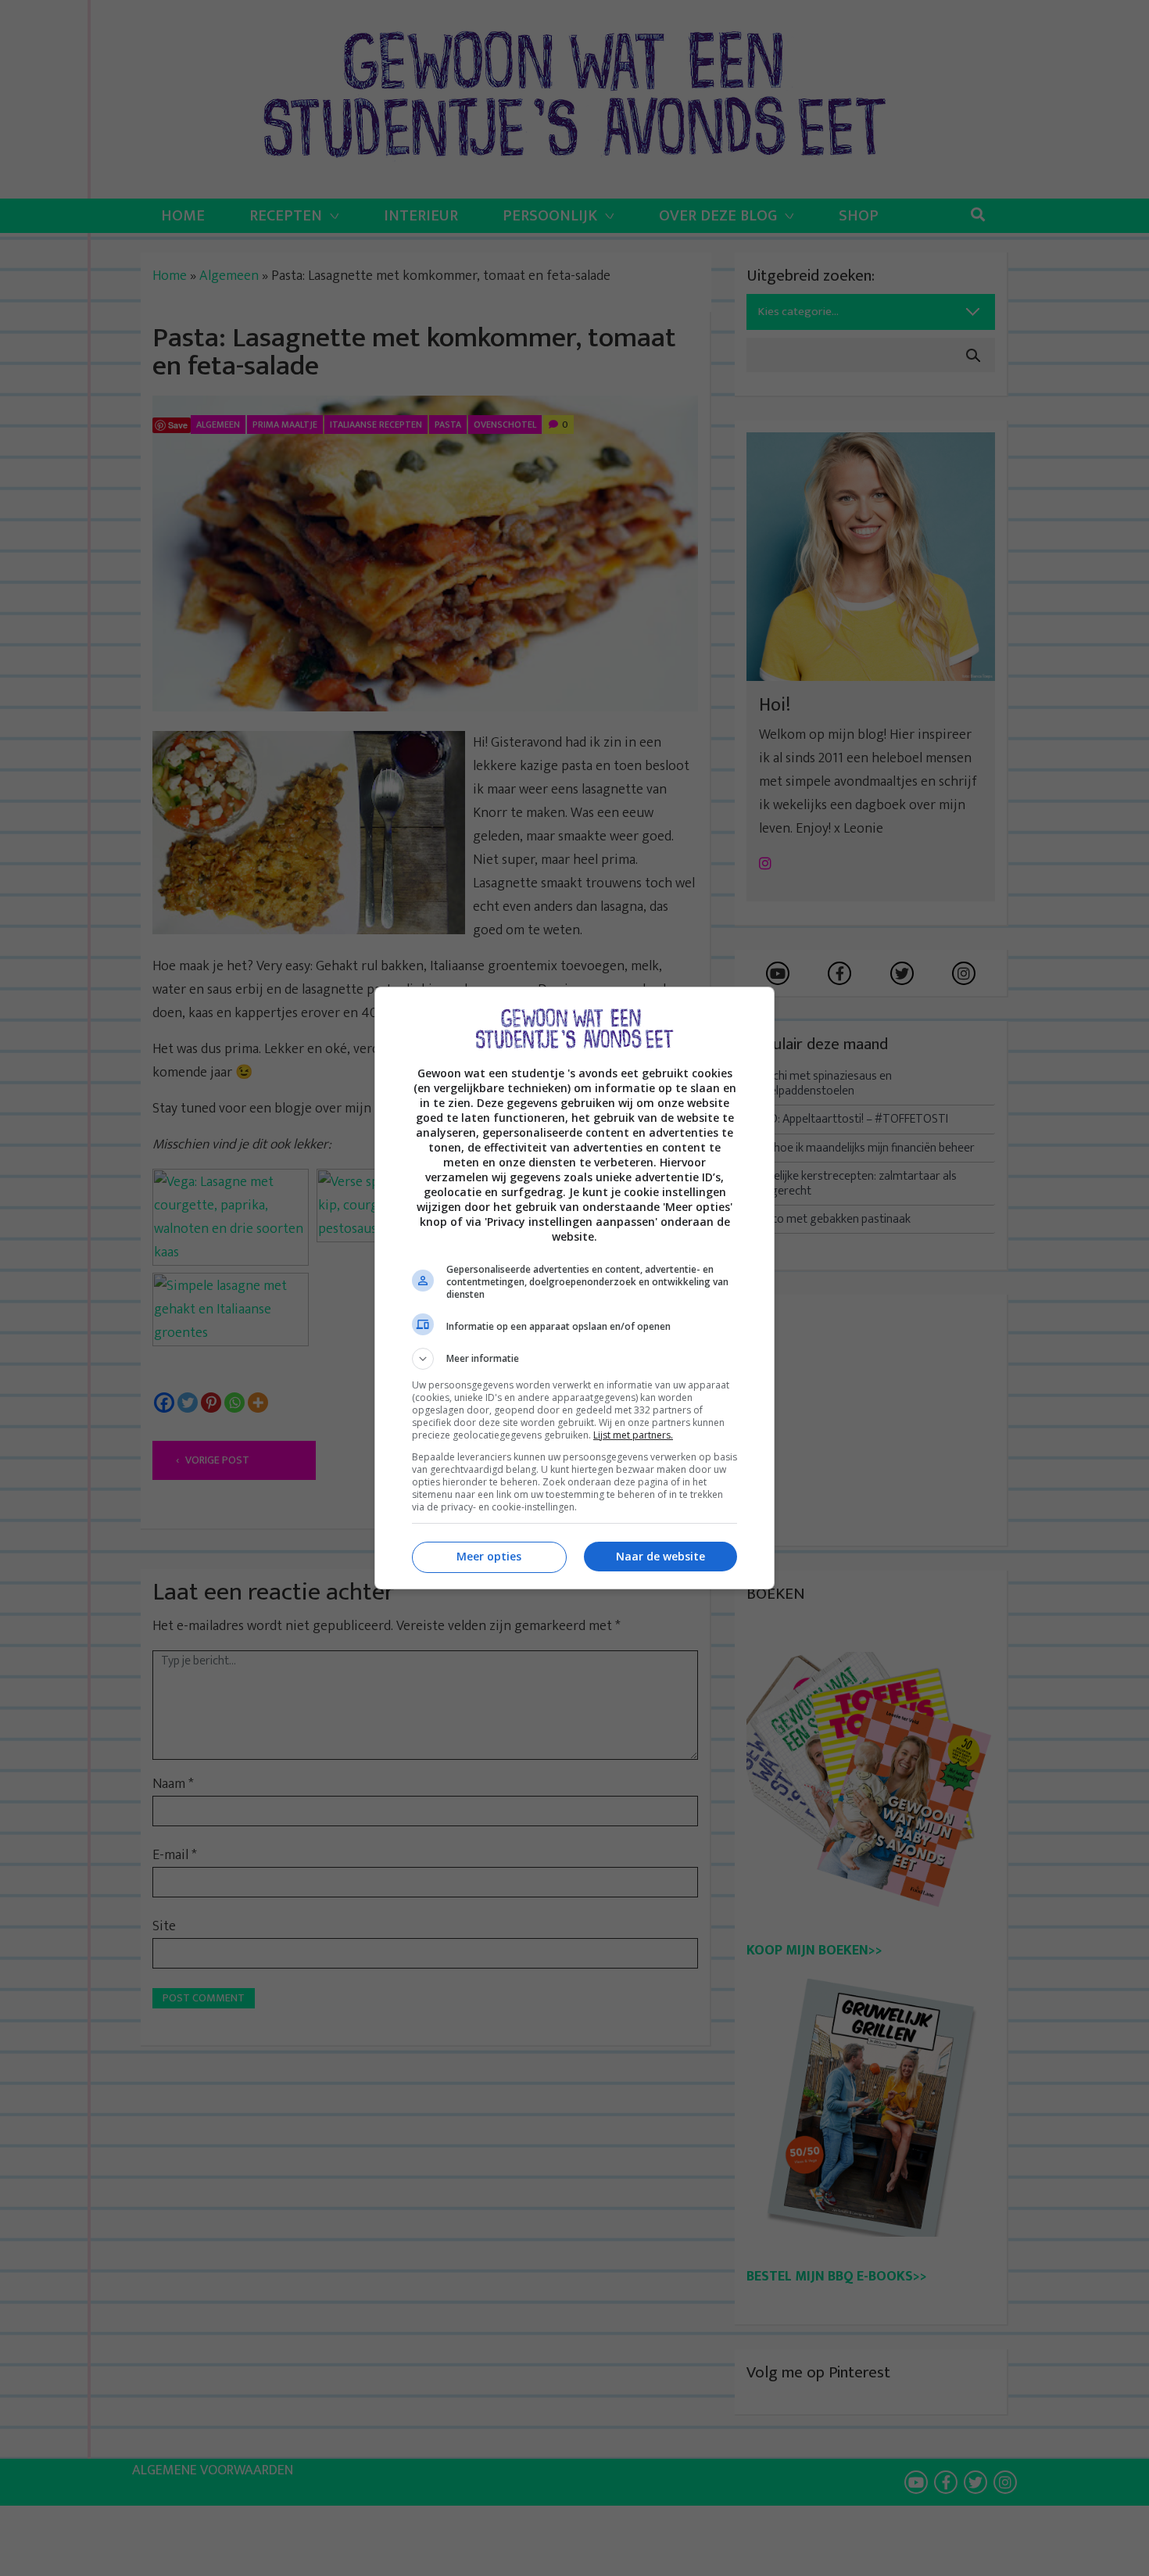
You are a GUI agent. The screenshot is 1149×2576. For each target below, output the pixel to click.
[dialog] (574, 1288)
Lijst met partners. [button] (633, 1435)
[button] (574, 1359)
